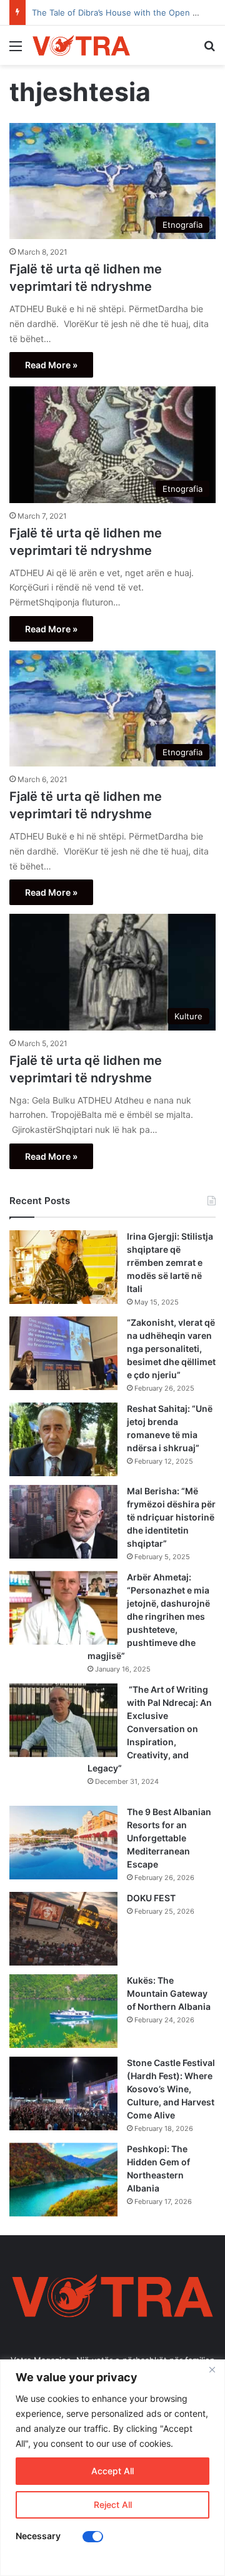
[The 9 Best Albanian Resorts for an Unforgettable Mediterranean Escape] (63, 1843)
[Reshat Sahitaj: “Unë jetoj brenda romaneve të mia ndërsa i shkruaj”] (63, 1439)
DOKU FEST (152, 1898)
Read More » (51, 365)
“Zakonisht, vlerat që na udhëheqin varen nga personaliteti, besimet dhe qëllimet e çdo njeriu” (171, 1349)
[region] (112, 2468)
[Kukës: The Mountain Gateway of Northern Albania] (63, 2011)
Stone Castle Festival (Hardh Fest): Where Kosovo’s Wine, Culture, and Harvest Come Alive (171, 2089)
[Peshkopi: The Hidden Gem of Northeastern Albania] (63, 2180)
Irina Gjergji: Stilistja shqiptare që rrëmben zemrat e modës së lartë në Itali (170, 1262)
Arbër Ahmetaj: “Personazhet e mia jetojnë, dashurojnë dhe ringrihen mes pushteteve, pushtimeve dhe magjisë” (149, 1616)
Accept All (112, 2471)
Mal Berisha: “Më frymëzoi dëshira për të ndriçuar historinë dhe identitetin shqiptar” (171, 1517)
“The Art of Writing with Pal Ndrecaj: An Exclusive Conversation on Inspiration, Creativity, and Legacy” (150, 1729)
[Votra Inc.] (81, 45)
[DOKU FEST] (63, 1929)
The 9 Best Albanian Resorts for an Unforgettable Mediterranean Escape (169, 1838)
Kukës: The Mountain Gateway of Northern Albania (169, 1993)
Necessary (38, 2536)
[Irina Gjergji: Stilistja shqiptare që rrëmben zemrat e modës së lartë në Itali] (63, 1267)
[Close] (212, 2370)
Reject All (113, 2505)
